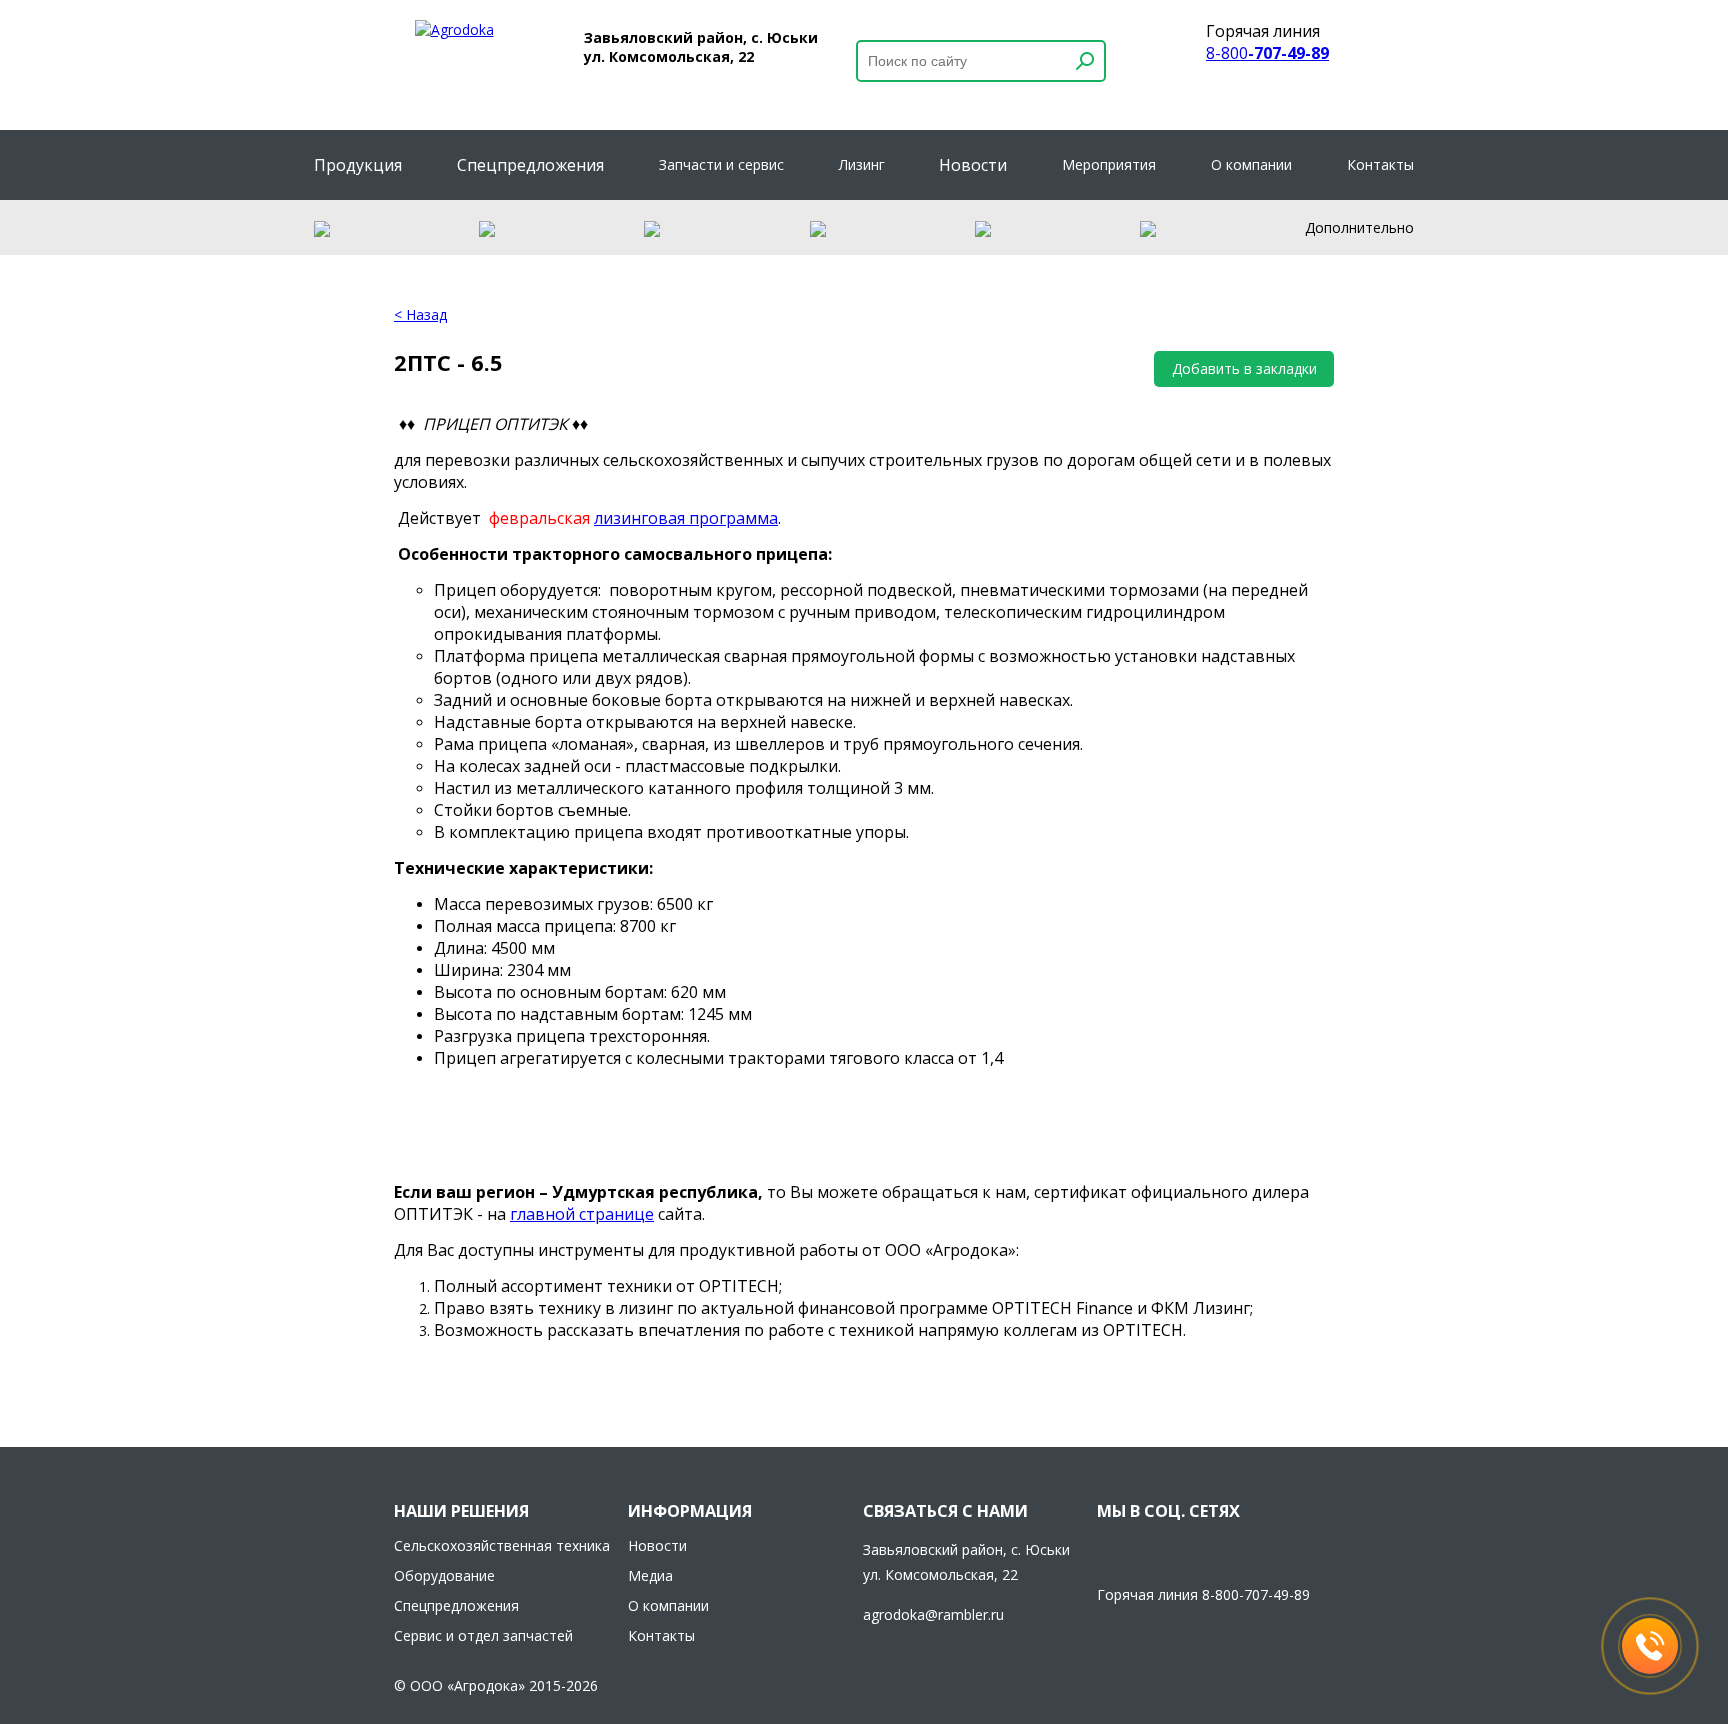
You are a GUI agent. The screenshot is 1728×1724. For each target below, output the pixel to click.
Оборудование (444, 1575)
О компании (1251, 164)
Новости (973, 165)
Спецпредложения (530, 165)
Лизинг (862, 164)
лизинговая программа (686, 518)
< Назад (420, 314)
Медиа (650, 1575)
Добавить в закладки (1244, 368)
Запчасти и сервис (721, 164)
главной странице (582, 1214)
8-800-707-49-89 (1256, 1594)
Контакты (1380, 164)
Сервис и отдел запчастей (483, 1635)
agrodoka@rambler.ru (933, 1614)
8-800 (1267, 53)
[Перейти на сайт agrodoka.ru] (454, 29)
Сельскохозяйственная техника (502, 1545)
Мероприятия (1109, 164)
